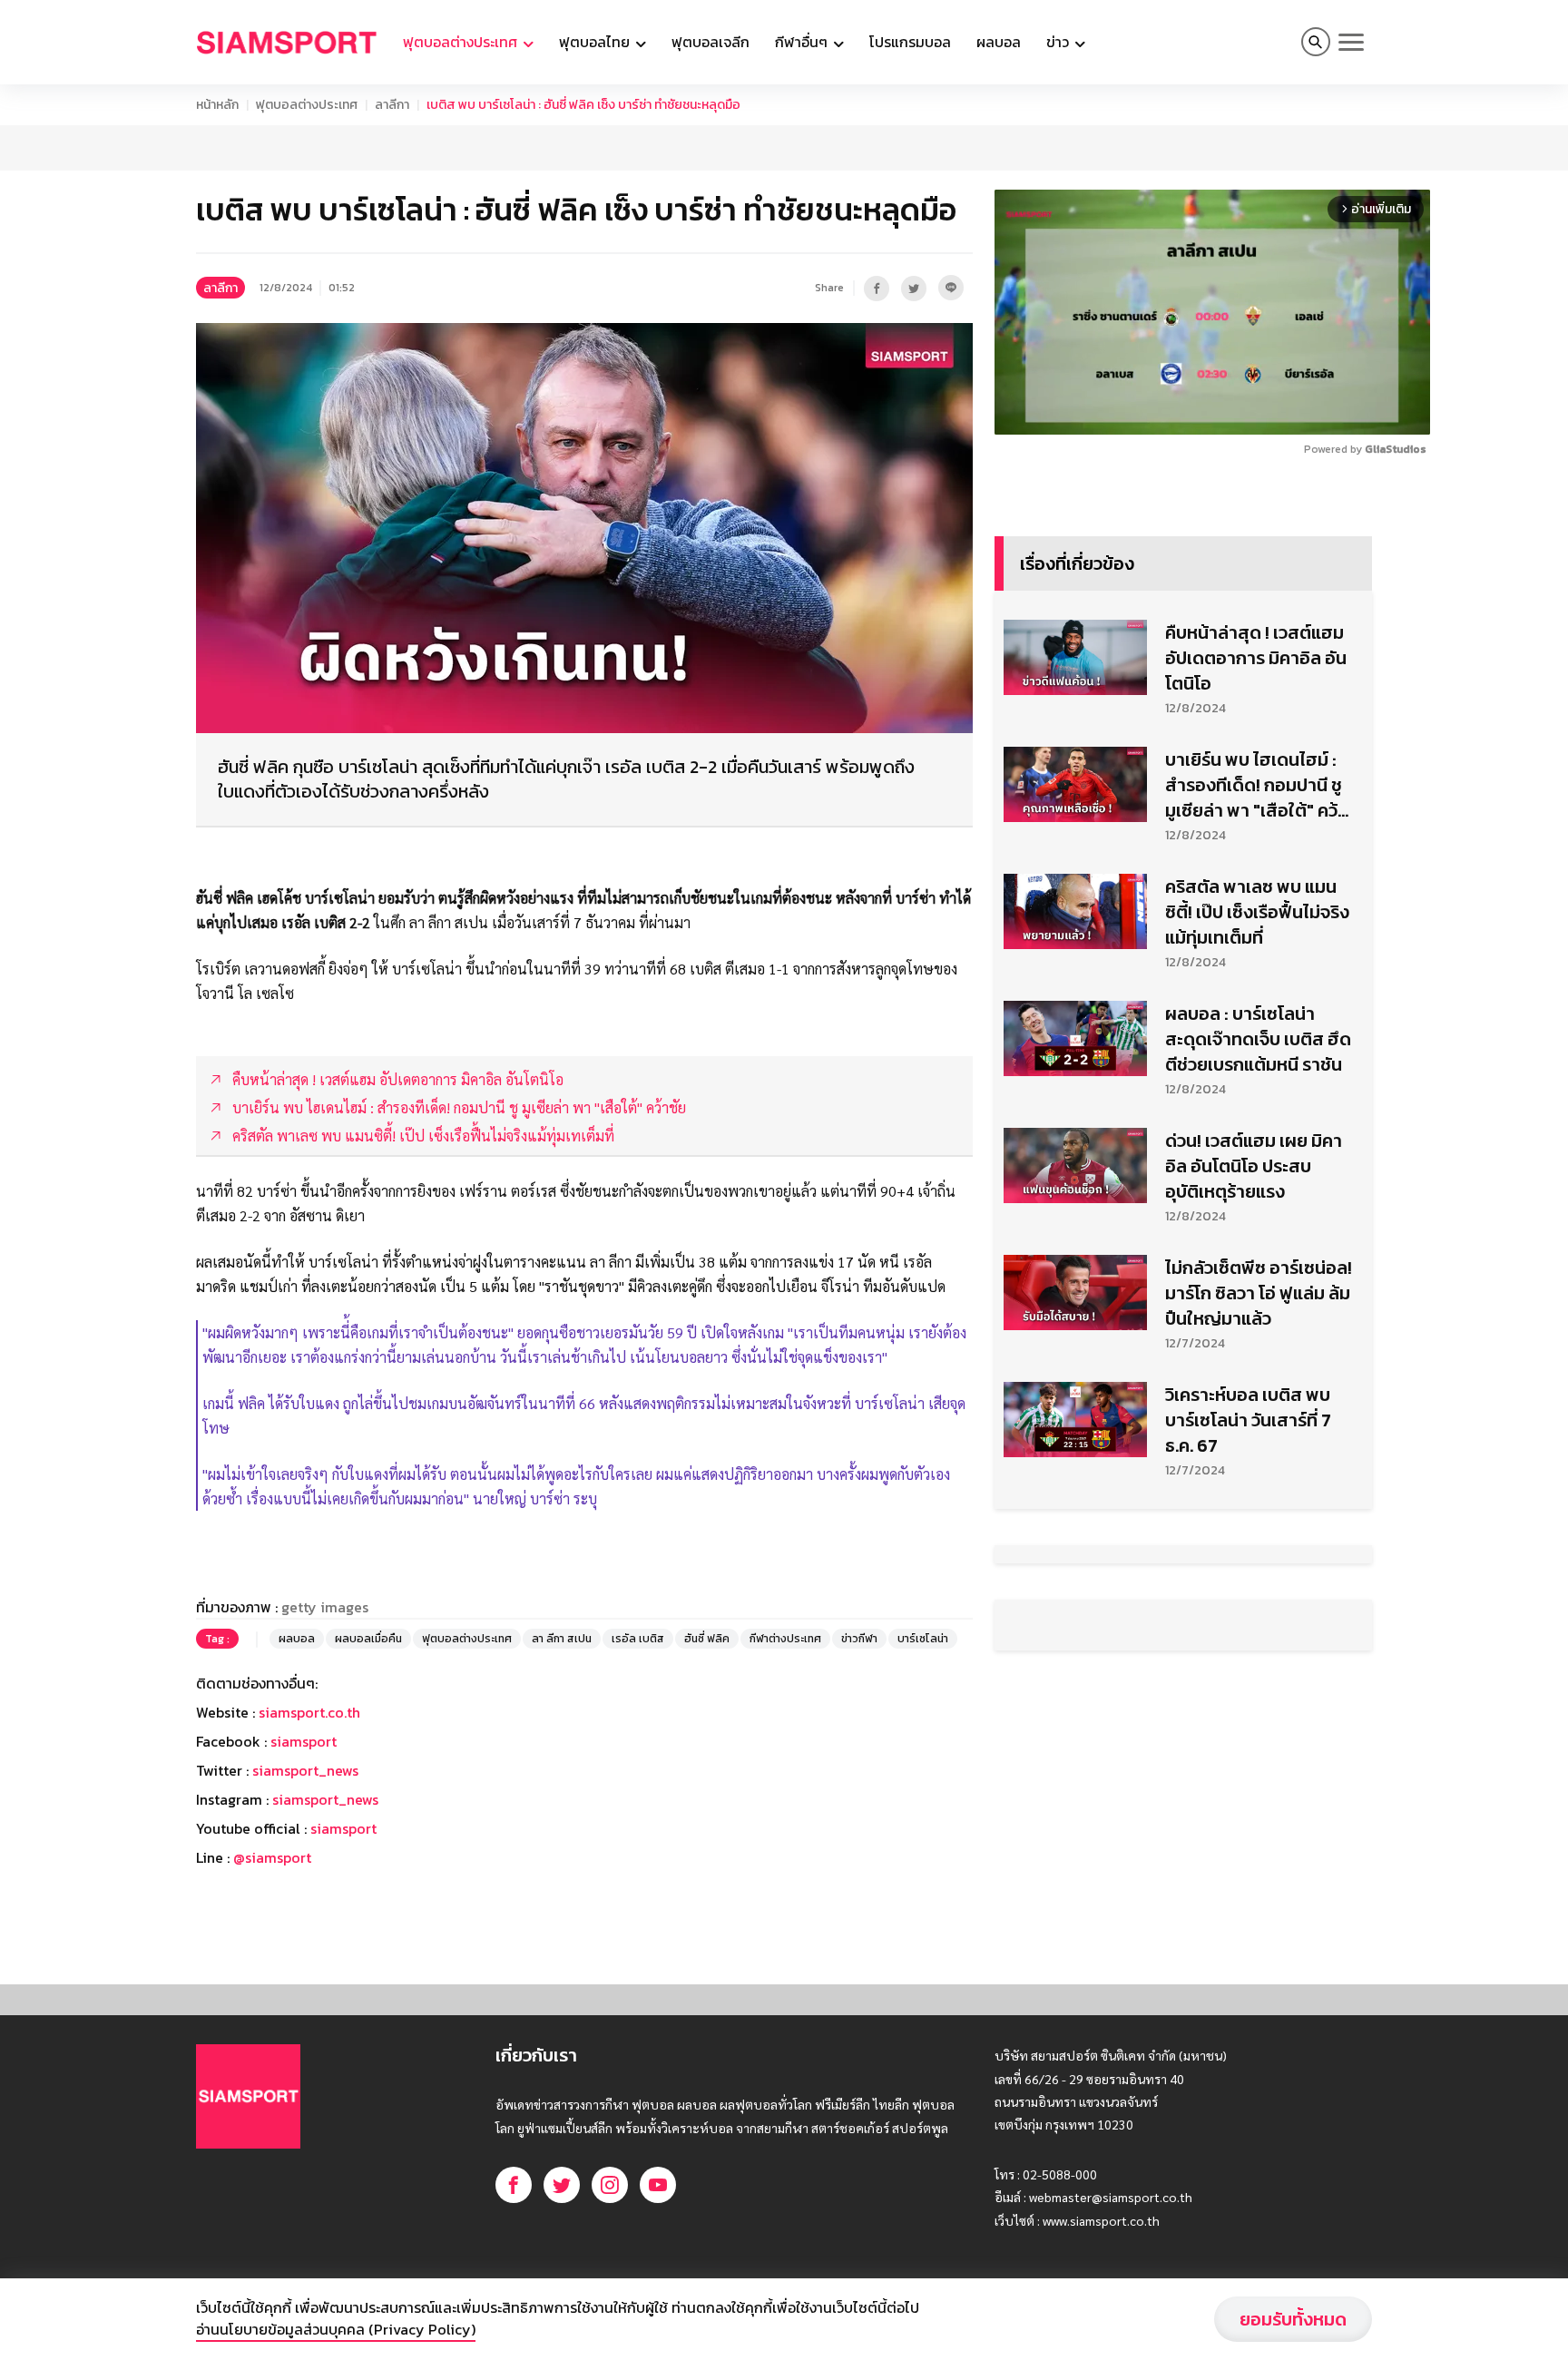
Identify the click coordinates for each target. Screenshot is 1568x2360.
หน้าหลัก (217, 105)
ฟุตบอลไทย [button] (596, 42)
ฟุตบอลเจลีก (710, 42)
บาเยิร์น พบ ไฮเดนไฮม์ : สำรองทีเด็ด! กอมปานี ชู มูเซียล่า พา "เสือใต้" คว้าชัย (1256, 785)
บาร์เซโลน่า (923, 1639)
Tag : (217, 1639)
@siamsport (272, 1857)
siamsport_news (305, 1770)
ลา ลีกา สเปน (562, 1639)
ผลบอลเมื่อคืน (368, 1639)
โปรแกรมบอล (910, 42)
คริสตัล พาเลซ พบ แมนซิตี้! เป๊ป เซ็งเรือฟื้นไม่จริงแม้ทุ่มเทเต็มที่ (1257, 912)
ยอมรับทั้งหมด (1293, 2319)
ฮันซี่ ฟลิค (707, 1639)
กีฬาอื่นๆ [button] (803, 42)
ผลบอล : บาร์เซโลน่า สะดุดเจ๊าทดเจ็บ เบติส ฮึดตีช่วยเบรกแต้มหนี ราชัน (1258, 1039)
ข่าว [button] (1059, 42)
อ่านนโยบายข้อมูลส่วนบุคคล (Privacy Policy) (336, 2329)
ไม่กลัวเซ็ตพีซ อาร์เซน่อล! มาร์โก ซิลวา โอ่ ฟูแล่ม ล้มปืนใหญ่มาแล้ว (1259, 1293)
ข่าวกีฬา (859, 1639)
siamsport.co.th (309, 1712)
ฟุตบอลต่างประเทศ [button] (462, 42)
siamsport (304, 1741)
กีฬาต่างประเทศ (785, 1639)
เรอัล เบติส (638, 1639)
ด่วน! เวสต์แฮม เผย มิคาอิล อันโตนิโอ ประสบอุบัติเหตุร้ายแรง (1254, 1166)
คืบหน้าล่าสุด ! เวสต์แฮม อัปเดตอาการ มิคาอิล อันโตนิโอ (1256, 658)
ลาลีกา (392, 105)
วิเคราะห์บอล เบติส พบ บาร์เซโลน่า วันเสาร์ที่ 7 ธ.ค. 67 (1248, 1420)
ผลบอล (999, 42)
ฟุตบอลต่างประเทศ (307, 105)
